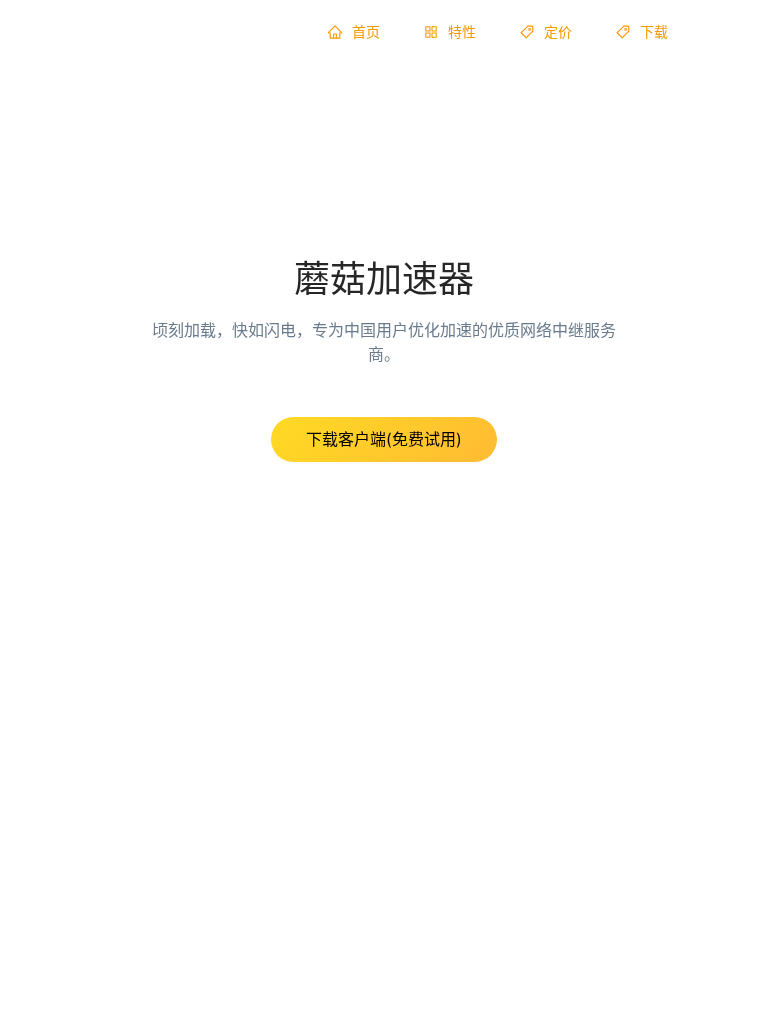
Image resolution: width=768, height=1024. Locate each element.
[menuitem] (354, 32)
